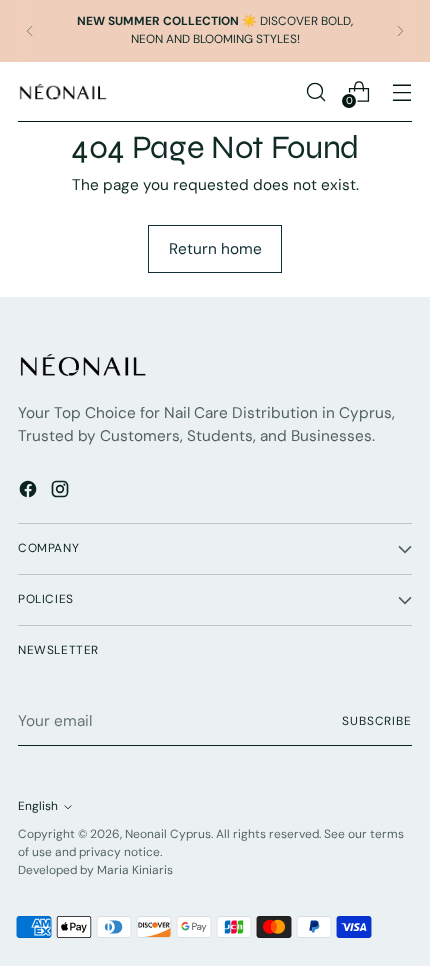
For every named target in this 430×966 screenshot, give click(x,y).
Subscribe (377, 721)
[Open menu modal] (401, 91)
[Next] (400, 31)
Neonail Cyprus (168, 834)
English (38, 806)
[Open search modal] (315, 91)
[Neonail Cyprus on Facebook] (30, 492)
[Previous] (30, 31)
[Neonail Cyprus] (63, 91)
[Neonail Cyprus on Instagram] (62, 492)
